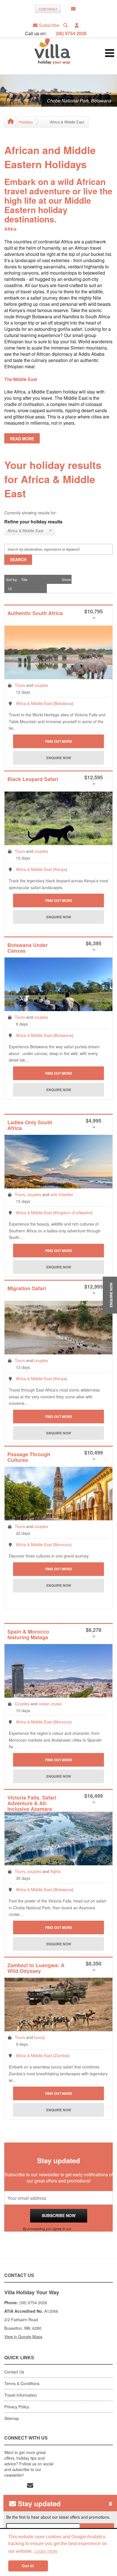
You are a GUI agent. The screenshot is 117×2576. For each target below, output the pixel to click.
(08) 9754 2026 (71, 33)
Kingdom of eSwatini (73, 1213)
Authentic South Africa (35, 614)
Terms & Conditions (22, 2383)
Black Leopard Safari (33, 779)
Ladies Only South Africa (30, 1126)
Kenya (60, 869)
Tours (20, 685)
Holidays (26, 122)
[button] (77, 25)
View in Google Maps (23, 2337)
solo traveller (62, 1194)
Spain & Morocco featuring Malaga (28, 1635)
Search (18, 559)
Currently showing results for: (31, 513)
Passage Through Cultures (29, 1458)
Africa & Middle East (34, 703)
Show (66, 579)
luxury (39, 2037)
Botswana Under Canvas (28, 948)
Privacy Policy (83, 2229)
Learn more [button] (46, 2551)
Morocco (62, 1544)
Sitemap (12, 2418)
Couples (22, 1704)
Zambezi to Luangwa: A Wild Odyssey (36, 1968)
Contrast (48, 9)
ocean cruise (50, 1704)
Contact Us (14, 2372)
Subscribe (49, 25)
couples (41, 685)
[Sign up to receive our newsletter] (73, 9)
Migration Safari (27, 1289)
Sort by (11, 579)
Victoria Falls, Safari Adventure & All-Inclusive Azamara (32, 1803)
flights (56, 1871)
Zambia (61, 2055)
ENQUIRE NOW (111, 1295)
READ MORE (22, 439)
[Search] (66, 25)
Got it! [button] (28, 2566)
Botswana (63, 703)
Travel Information (21, 2395)
